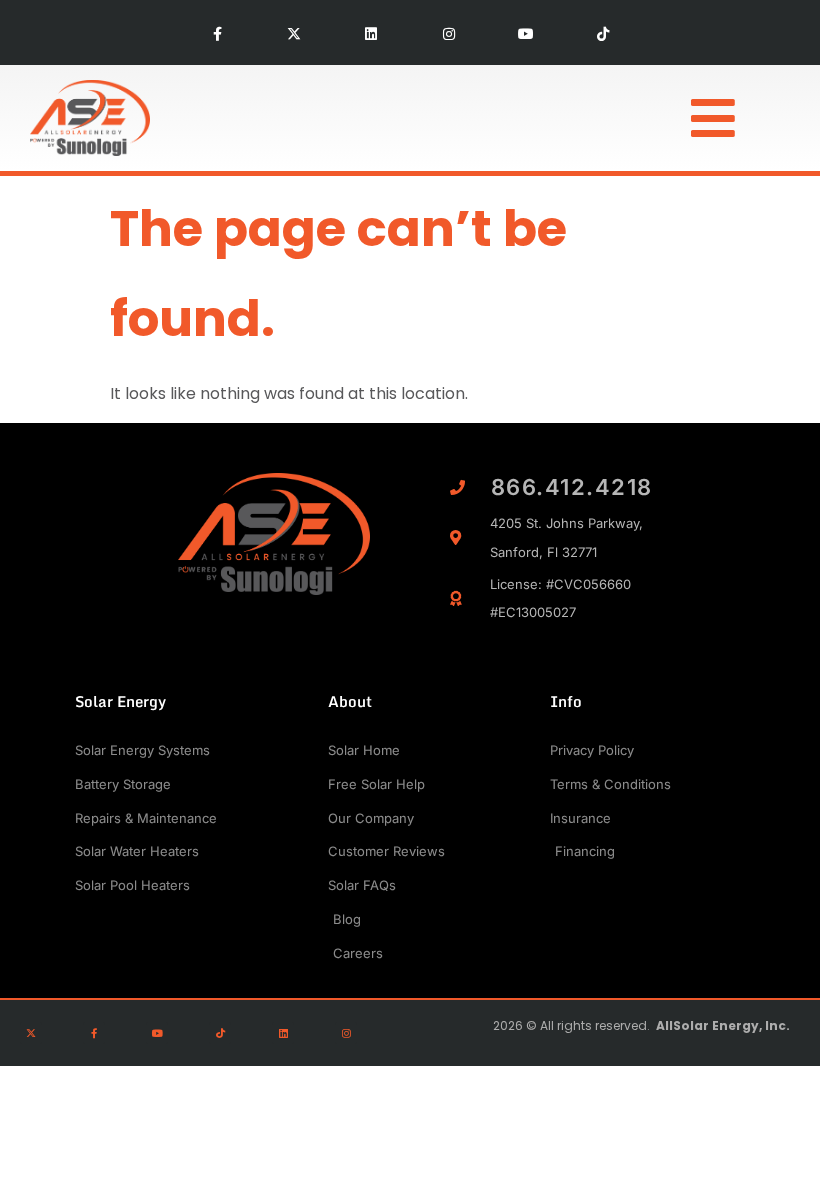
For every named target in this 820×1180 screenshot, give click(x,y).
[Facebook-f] (216, 34)
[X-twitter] (294, 34)
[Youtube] (525, 34)
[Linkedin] (371, 34)
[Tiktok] (602, 34)
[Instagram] (448, 34)
